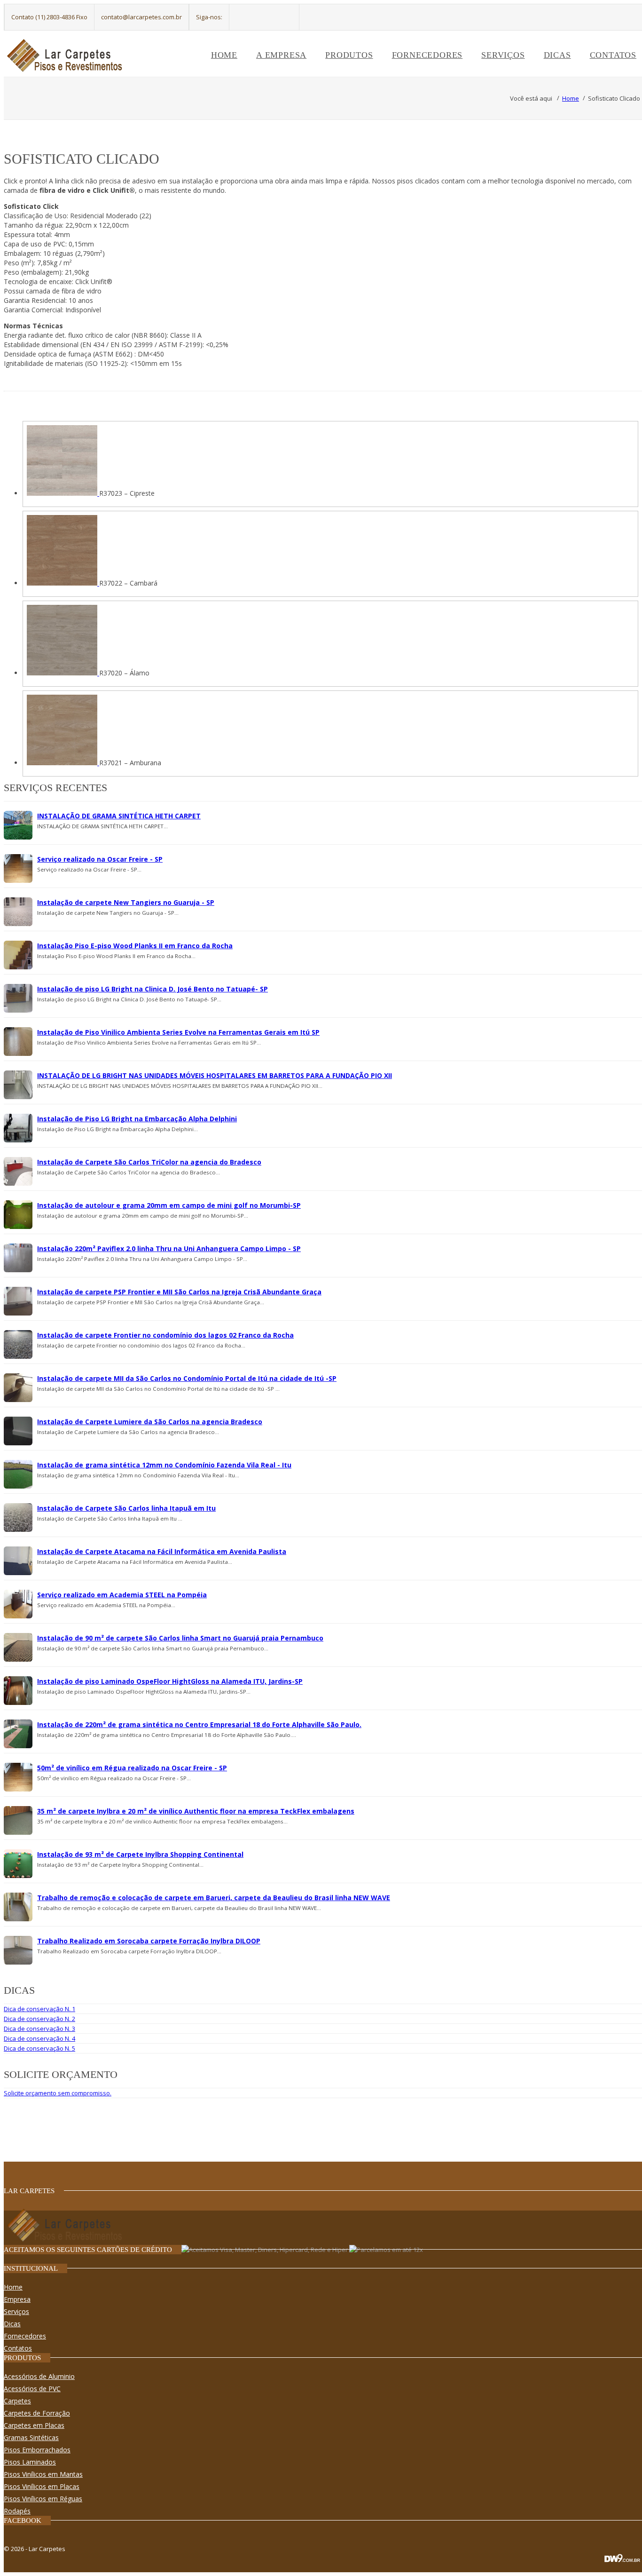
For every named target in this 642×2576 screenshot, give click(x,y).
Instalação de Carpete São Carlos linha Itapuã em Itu (126, 1508)
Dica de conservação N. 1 (39, 2009)
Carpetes (17, 2401)
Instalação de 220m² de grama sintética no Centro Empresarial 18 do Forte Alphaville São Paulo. (199, 1724)
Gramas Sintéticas (31, 2437)
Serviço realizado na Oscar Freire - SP (100, 859)
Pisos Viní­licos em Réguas (43, 2499)
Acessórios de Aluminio (39, 2376)
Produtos (349, 55)
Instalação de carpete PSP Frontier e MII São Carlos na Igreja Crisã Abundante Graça (179, 1292)
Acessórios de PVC (32, 2389)
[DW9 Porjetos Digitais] (622, 2563)
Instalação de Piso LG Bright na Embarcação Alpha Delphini (137, 1119)
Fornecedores (427, 55)
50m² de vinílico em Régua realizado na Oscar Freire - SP (132, 1768)
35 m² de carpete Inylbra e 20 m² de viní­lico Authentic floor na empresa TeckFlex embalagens (196, 1811)
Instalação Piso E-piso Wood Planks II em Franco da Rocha (135, 946)
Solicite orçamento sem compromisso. (58, 2093)
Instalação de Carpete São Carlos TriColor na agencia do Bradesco (149, 1162)
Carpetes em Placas (34, 2425)
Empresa (17, 2299)
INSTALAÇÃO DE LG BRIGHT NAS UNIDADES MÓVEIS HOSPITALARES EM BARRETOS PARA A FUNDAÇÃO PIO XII (215, 1075)
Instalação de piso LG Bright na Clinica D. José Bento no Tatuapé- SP (153, 989)
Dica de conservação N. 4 (39, 2038)
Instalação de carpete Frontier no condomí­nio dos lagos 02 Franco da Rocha (165, 1335)
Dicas (557, 55)
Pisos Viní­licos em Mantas (43, 2474)
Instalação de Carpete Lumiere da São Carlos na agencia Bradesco (150, 1422)
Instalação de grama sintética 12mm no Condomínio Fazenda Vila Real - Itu (164, 1465)
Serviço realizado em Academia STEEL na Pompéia (122, 1595)
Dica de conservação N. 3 (39, 2029)
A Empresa (281, 55)
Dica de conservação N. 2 (39, 2019)
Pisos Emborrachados (37, 2450)
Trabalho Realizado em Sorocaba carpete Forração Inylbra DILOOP (149, 1941)
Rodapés (17, 2511)
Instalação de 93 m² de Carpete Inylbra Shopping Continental (140, 1854)
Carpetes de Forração (37, 2413)
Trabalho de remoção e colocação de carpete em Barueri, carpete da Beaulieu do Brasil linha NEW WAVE (214, 1898)
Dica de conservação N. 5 (39, 2048)
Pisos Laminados (30, 2462)
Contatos (613, 55)
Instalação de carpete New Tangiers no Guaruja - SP (126, 902)
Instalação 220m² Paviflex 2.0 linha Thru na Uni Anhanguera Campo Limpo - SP (169, 1248)
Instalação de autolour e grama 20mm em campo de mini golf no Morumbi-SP (169, 1205)
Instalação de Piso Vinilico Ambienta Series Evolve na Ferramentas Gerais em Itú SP (178, 1032)
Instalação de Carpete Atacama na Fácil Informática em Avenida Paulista (162, 1551)
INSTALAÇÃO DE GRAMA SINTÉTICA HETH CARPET (119, 816)
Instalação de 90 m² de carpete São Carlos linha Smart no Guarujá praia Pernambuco (180, 1638)
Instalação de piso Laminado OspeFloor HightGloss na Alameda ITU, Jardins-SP (170, 1681)
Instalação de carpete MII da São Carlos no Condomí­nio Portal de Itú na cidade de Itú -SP (187, 1378)
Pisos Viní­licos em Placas (42, 2486)
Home (224, 55)
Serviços (503, 55)
